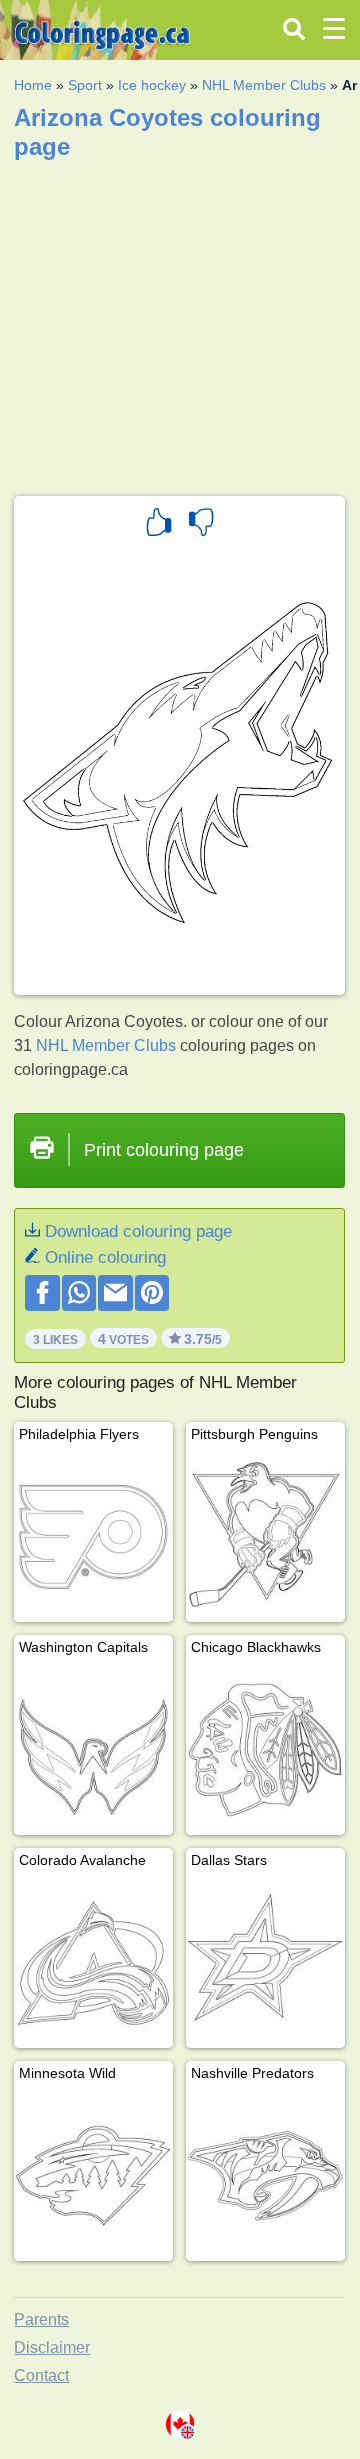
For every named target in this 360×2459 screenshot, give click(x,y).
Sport (85, 85)
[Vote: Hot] (159, 525)
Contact (41, 2375)
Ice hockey (152, 85)
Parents (41, 2319)
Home (33, 85)
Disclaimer (52, 2347)
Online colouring (105, 1257)
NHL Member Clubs (264, 85)
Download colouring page (138, 1231)
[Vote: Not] (201, 525)
